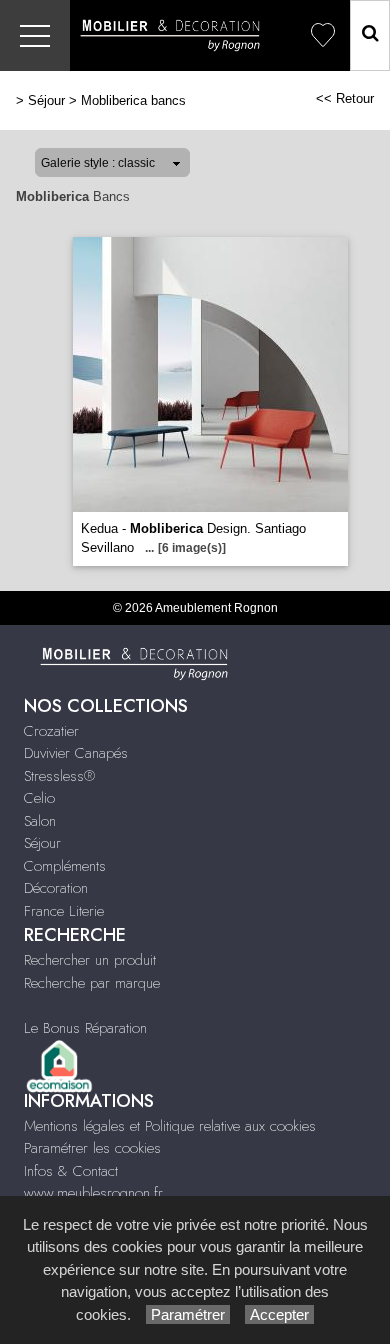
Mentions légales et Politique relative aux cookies (170, 1126)
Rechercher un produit (90, 960)
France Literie (64, 911)
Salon (40, 821)
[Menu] (35, 35)
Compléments (65, 866)
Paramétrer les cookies (92, 1148)
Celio (39, 798)
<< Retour (345, 98)
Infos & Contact (71, 1171)
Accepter (279, 1314)
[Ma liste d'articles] (323, 35)
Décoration (56, 888)
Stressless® (59, 776)
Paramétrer (188, 1314)
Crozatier (51, 731)
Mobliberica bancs (133, 100)
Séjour (46, 100)
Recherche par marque (92, 983)
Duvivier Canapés (76, 753)
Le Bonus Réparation (85, 1028)
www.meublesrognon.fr (93, 1193)
